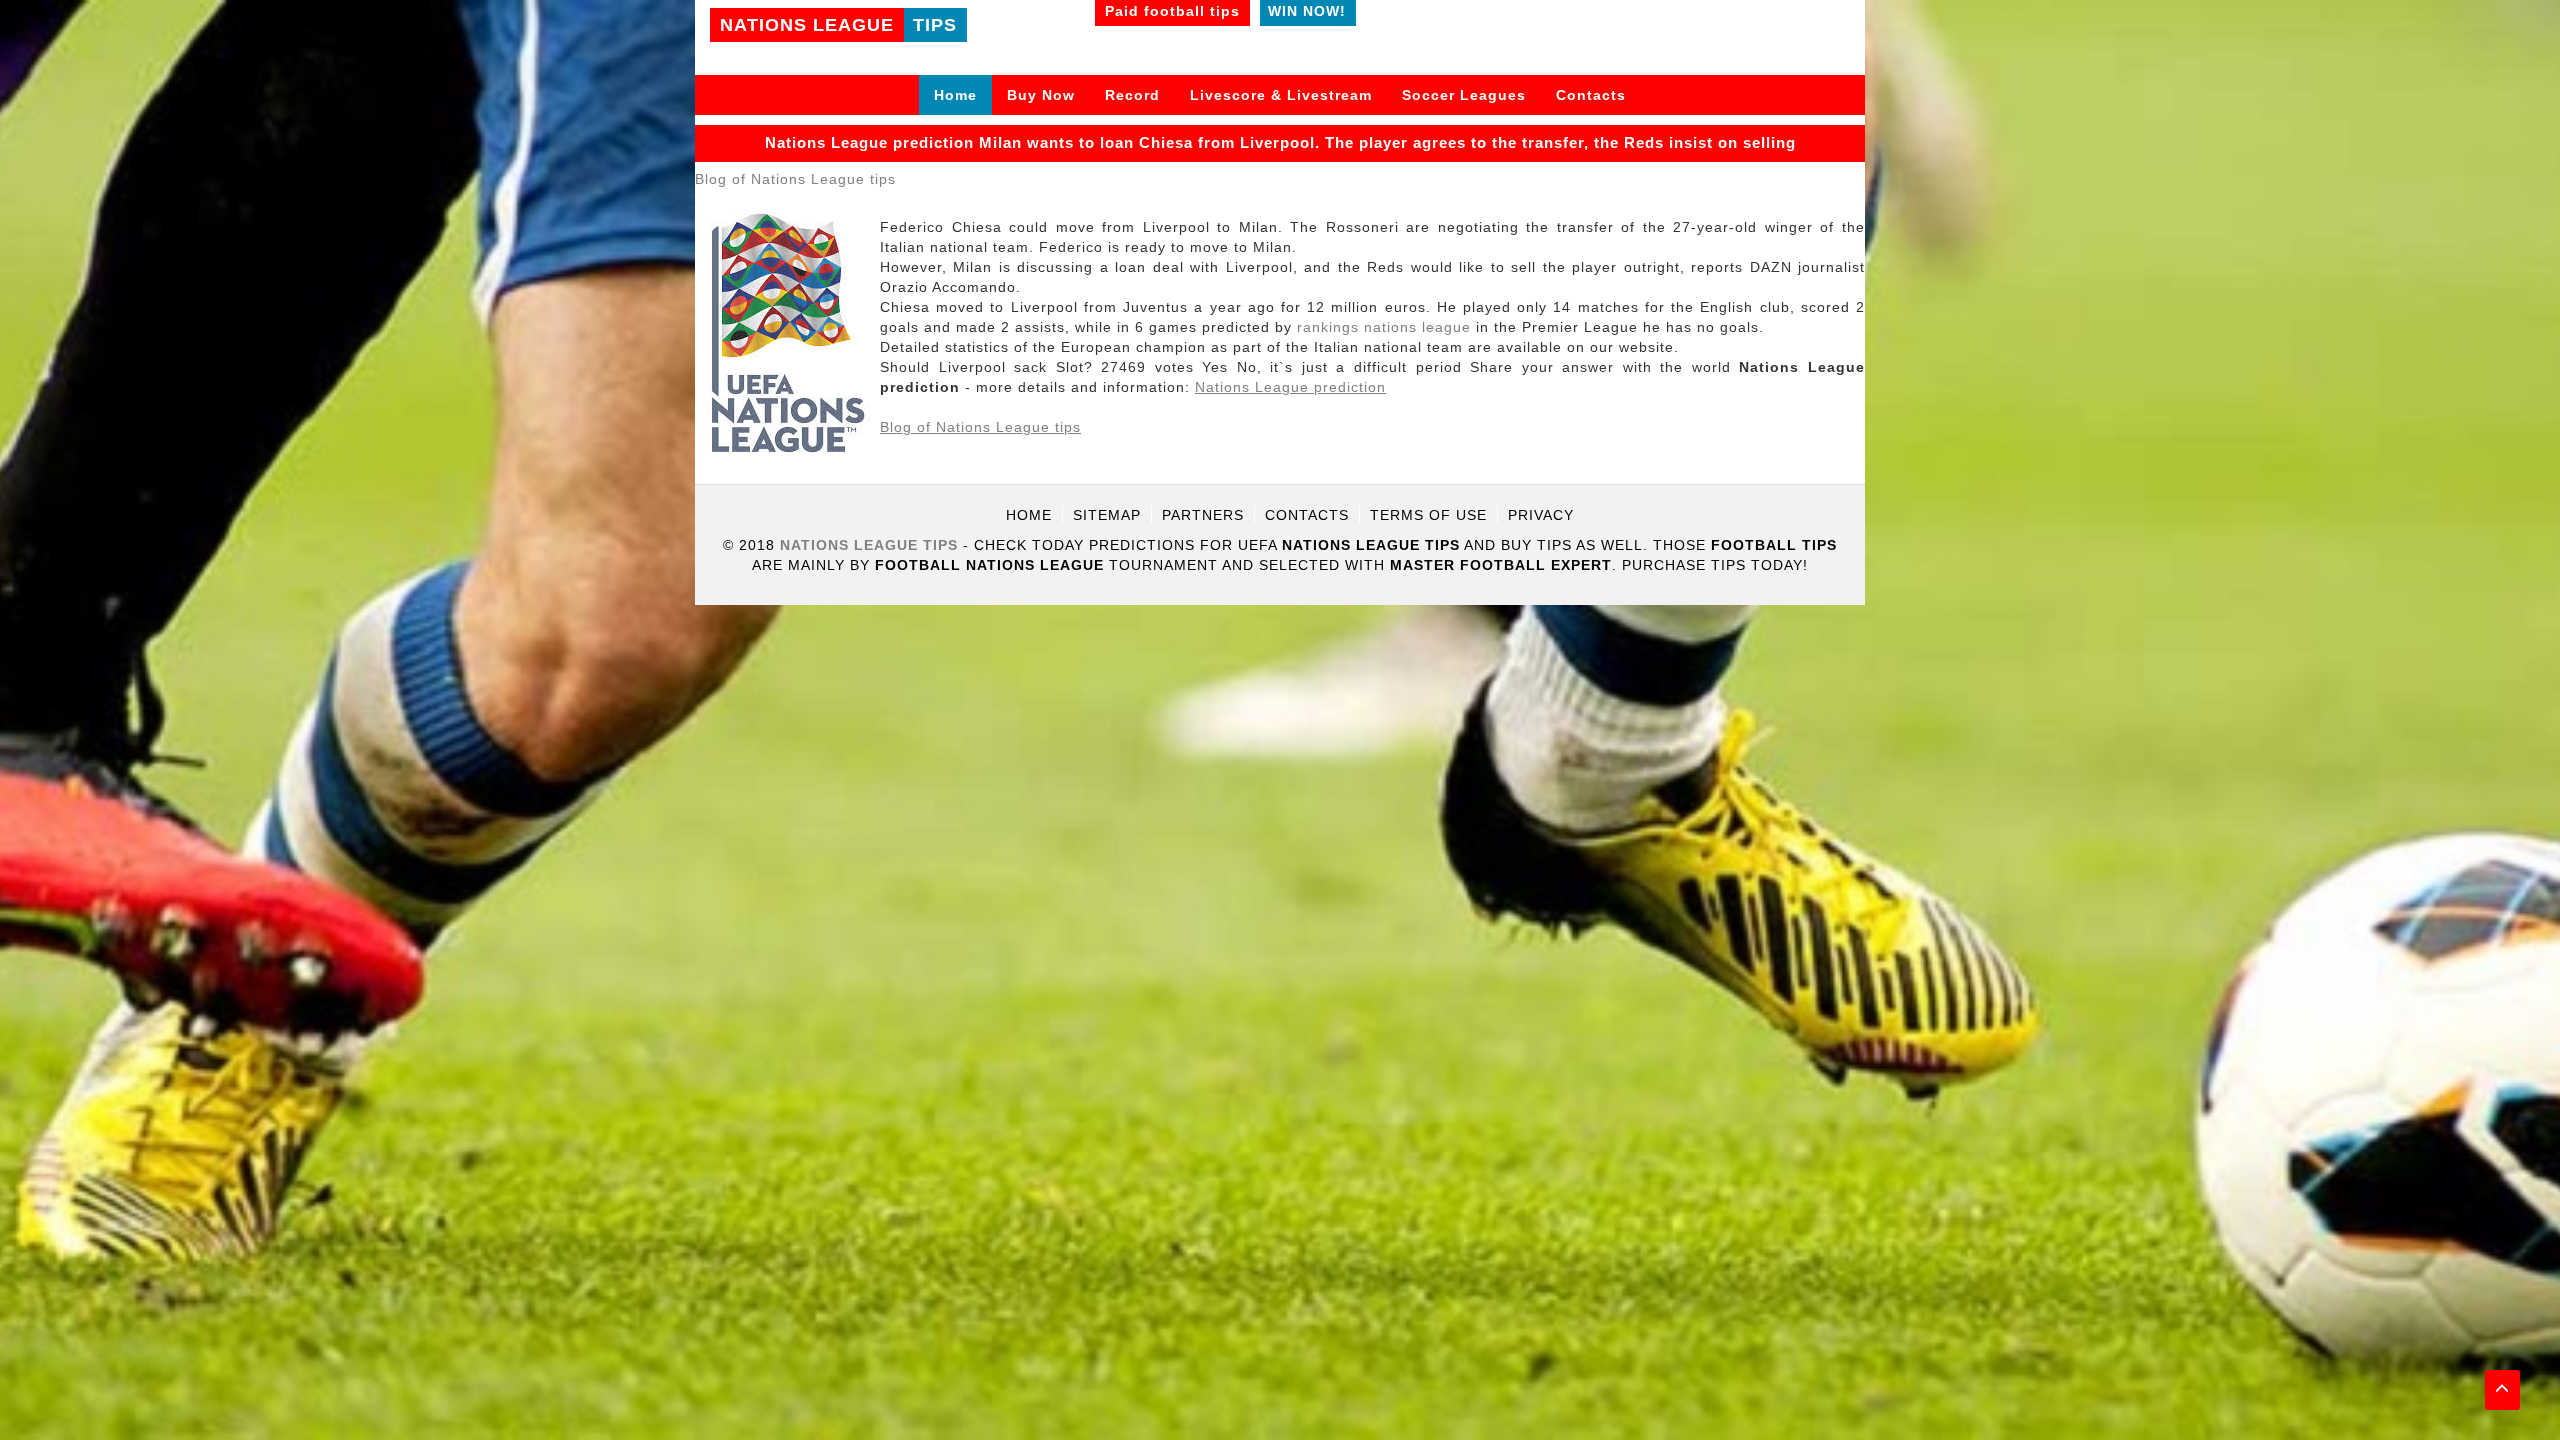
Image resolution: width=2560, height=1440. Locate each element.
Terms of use (1428, 515)
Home (955, 95)
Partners (1203, 515)
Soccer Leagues (1464, 95)
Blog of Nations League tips (795, 179)
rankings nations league (1384, 327)
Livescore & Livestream (1281, 95)
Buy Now (1041, 95)
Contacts (1591, 95)
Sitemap (1107, 515)
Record (1132, 95)
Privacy (1541, 515)
